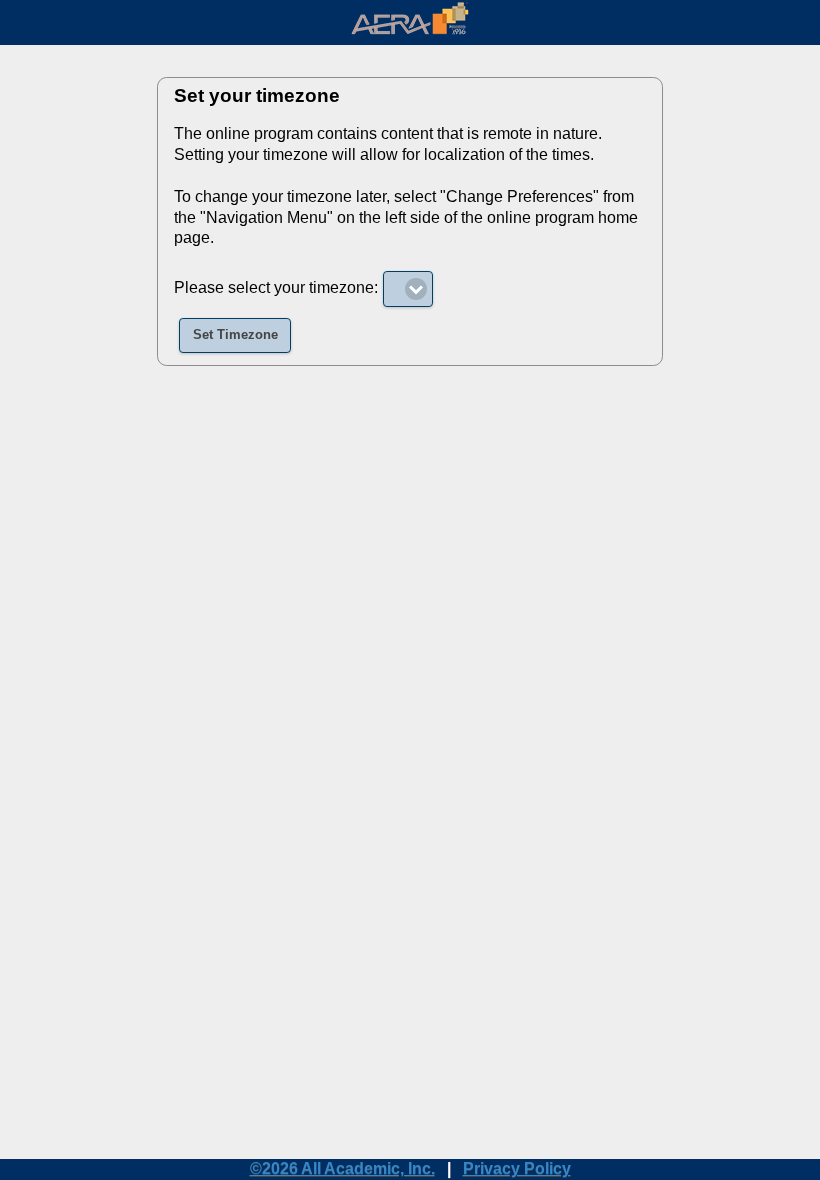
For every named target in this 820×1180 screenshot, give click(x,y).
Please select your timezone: (276, 287)
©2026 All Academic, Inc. (342, 1168)
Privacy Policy (517, 1168)
